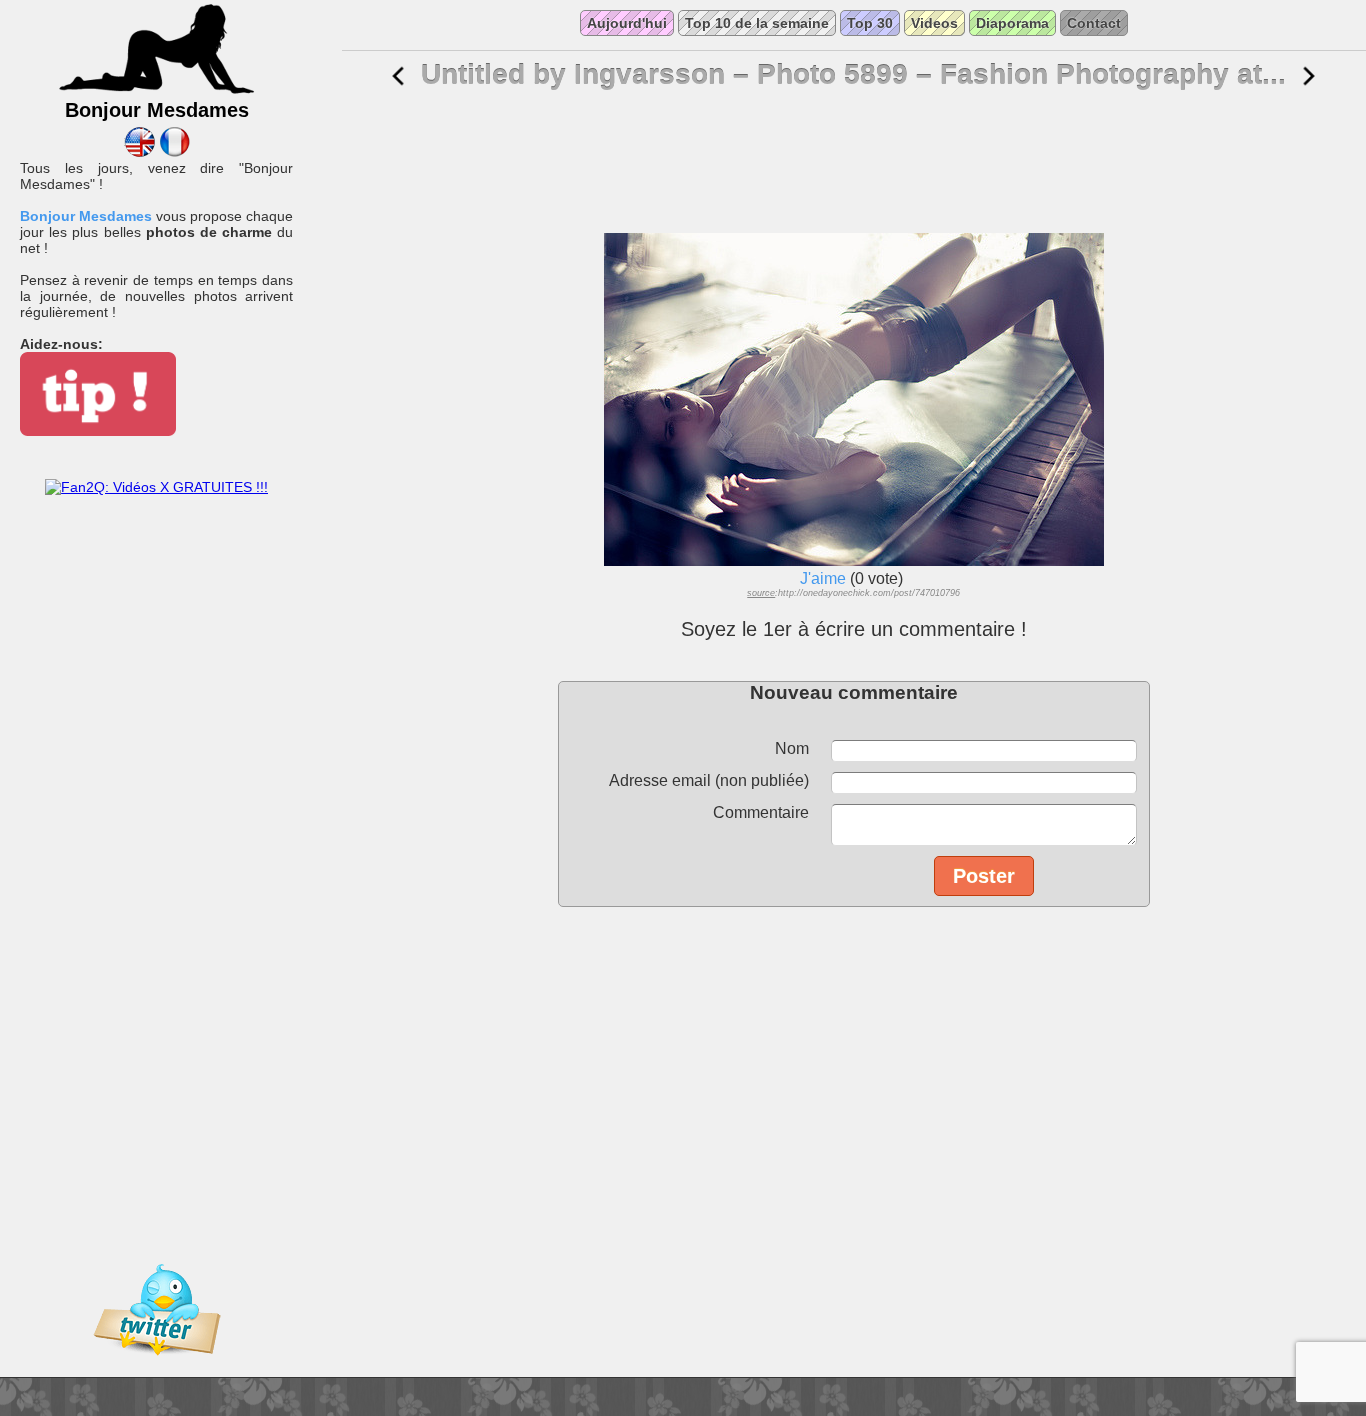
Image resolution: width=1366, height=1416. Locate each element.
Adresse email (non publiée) (709, 780)
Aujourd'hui (627, 23)
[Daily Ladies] (139, 152)
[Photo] (398, 76)
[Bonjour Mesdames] (157, 91)
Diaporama (1012, 23)
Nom (792, 748)
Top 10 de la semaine (757, 23)
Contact (1094, 23)
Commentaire (761, 812)
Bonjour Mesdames (86, 216)
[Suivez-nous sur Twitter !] (157, 1369)
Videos (934, 23)
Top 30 (870, 23)
